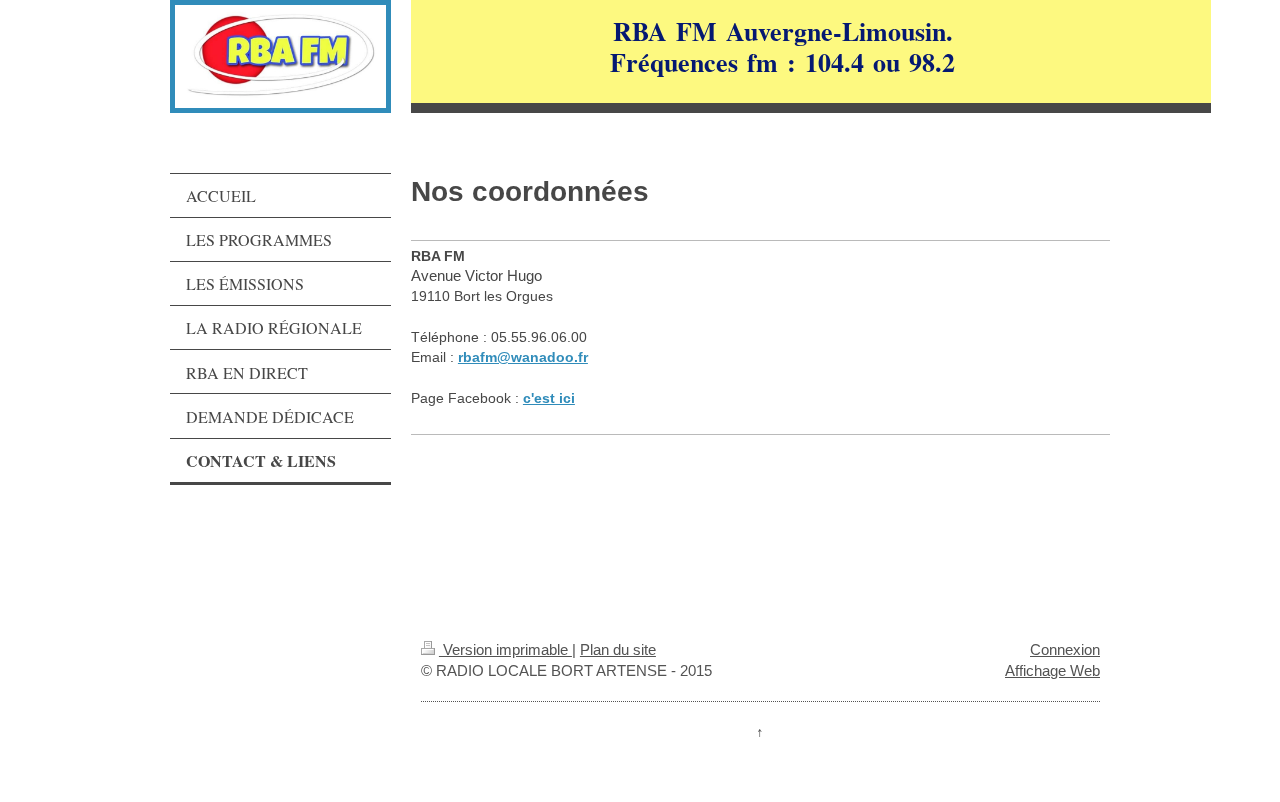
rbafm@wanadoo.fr (523, 357)
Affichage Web (1052, 670)
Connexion (1065, 649)
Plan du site (618, 649)
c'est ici (549, 398)
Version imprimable (505, 649)
